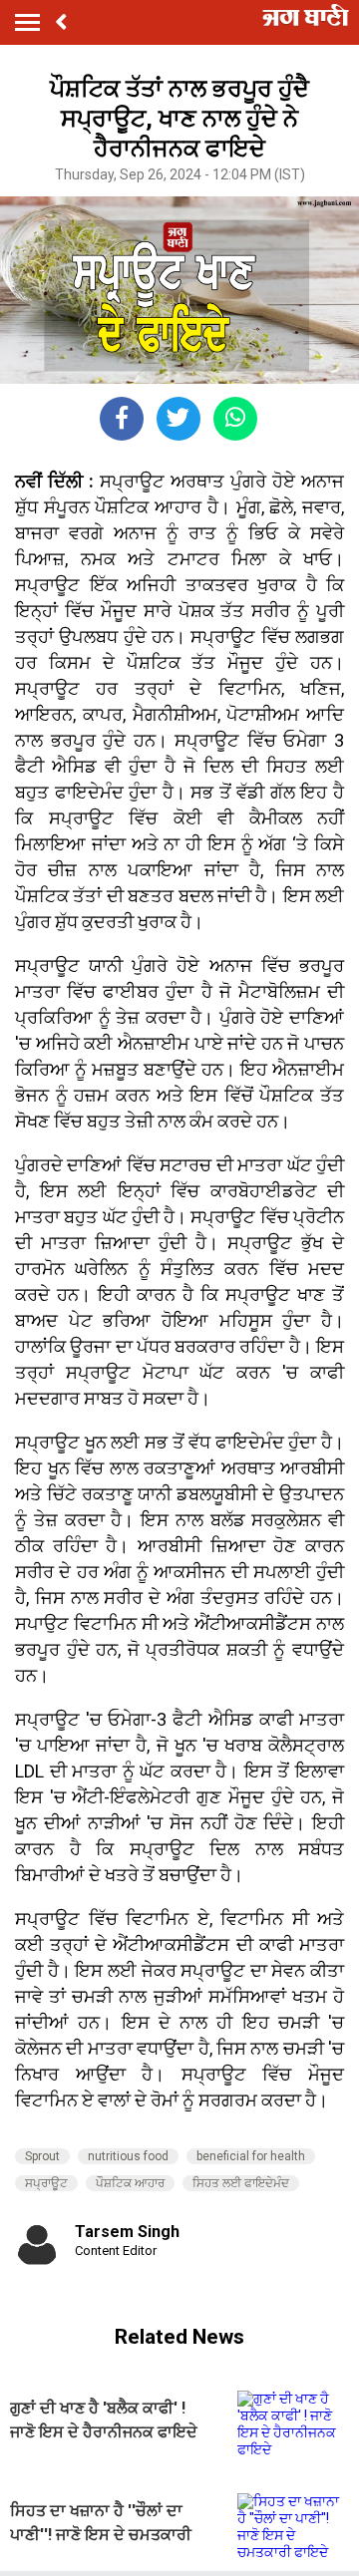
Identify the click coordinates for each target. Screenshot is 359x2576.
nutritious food (128, 2156)
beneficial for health (251, 2156)
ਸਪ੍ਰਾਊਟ (46, 2183)
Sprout (42, 2156)
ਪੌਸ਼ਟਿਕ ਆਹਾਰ (130, 2183)
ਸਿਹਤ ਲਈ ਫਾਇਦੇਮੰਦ (241, 2183)
